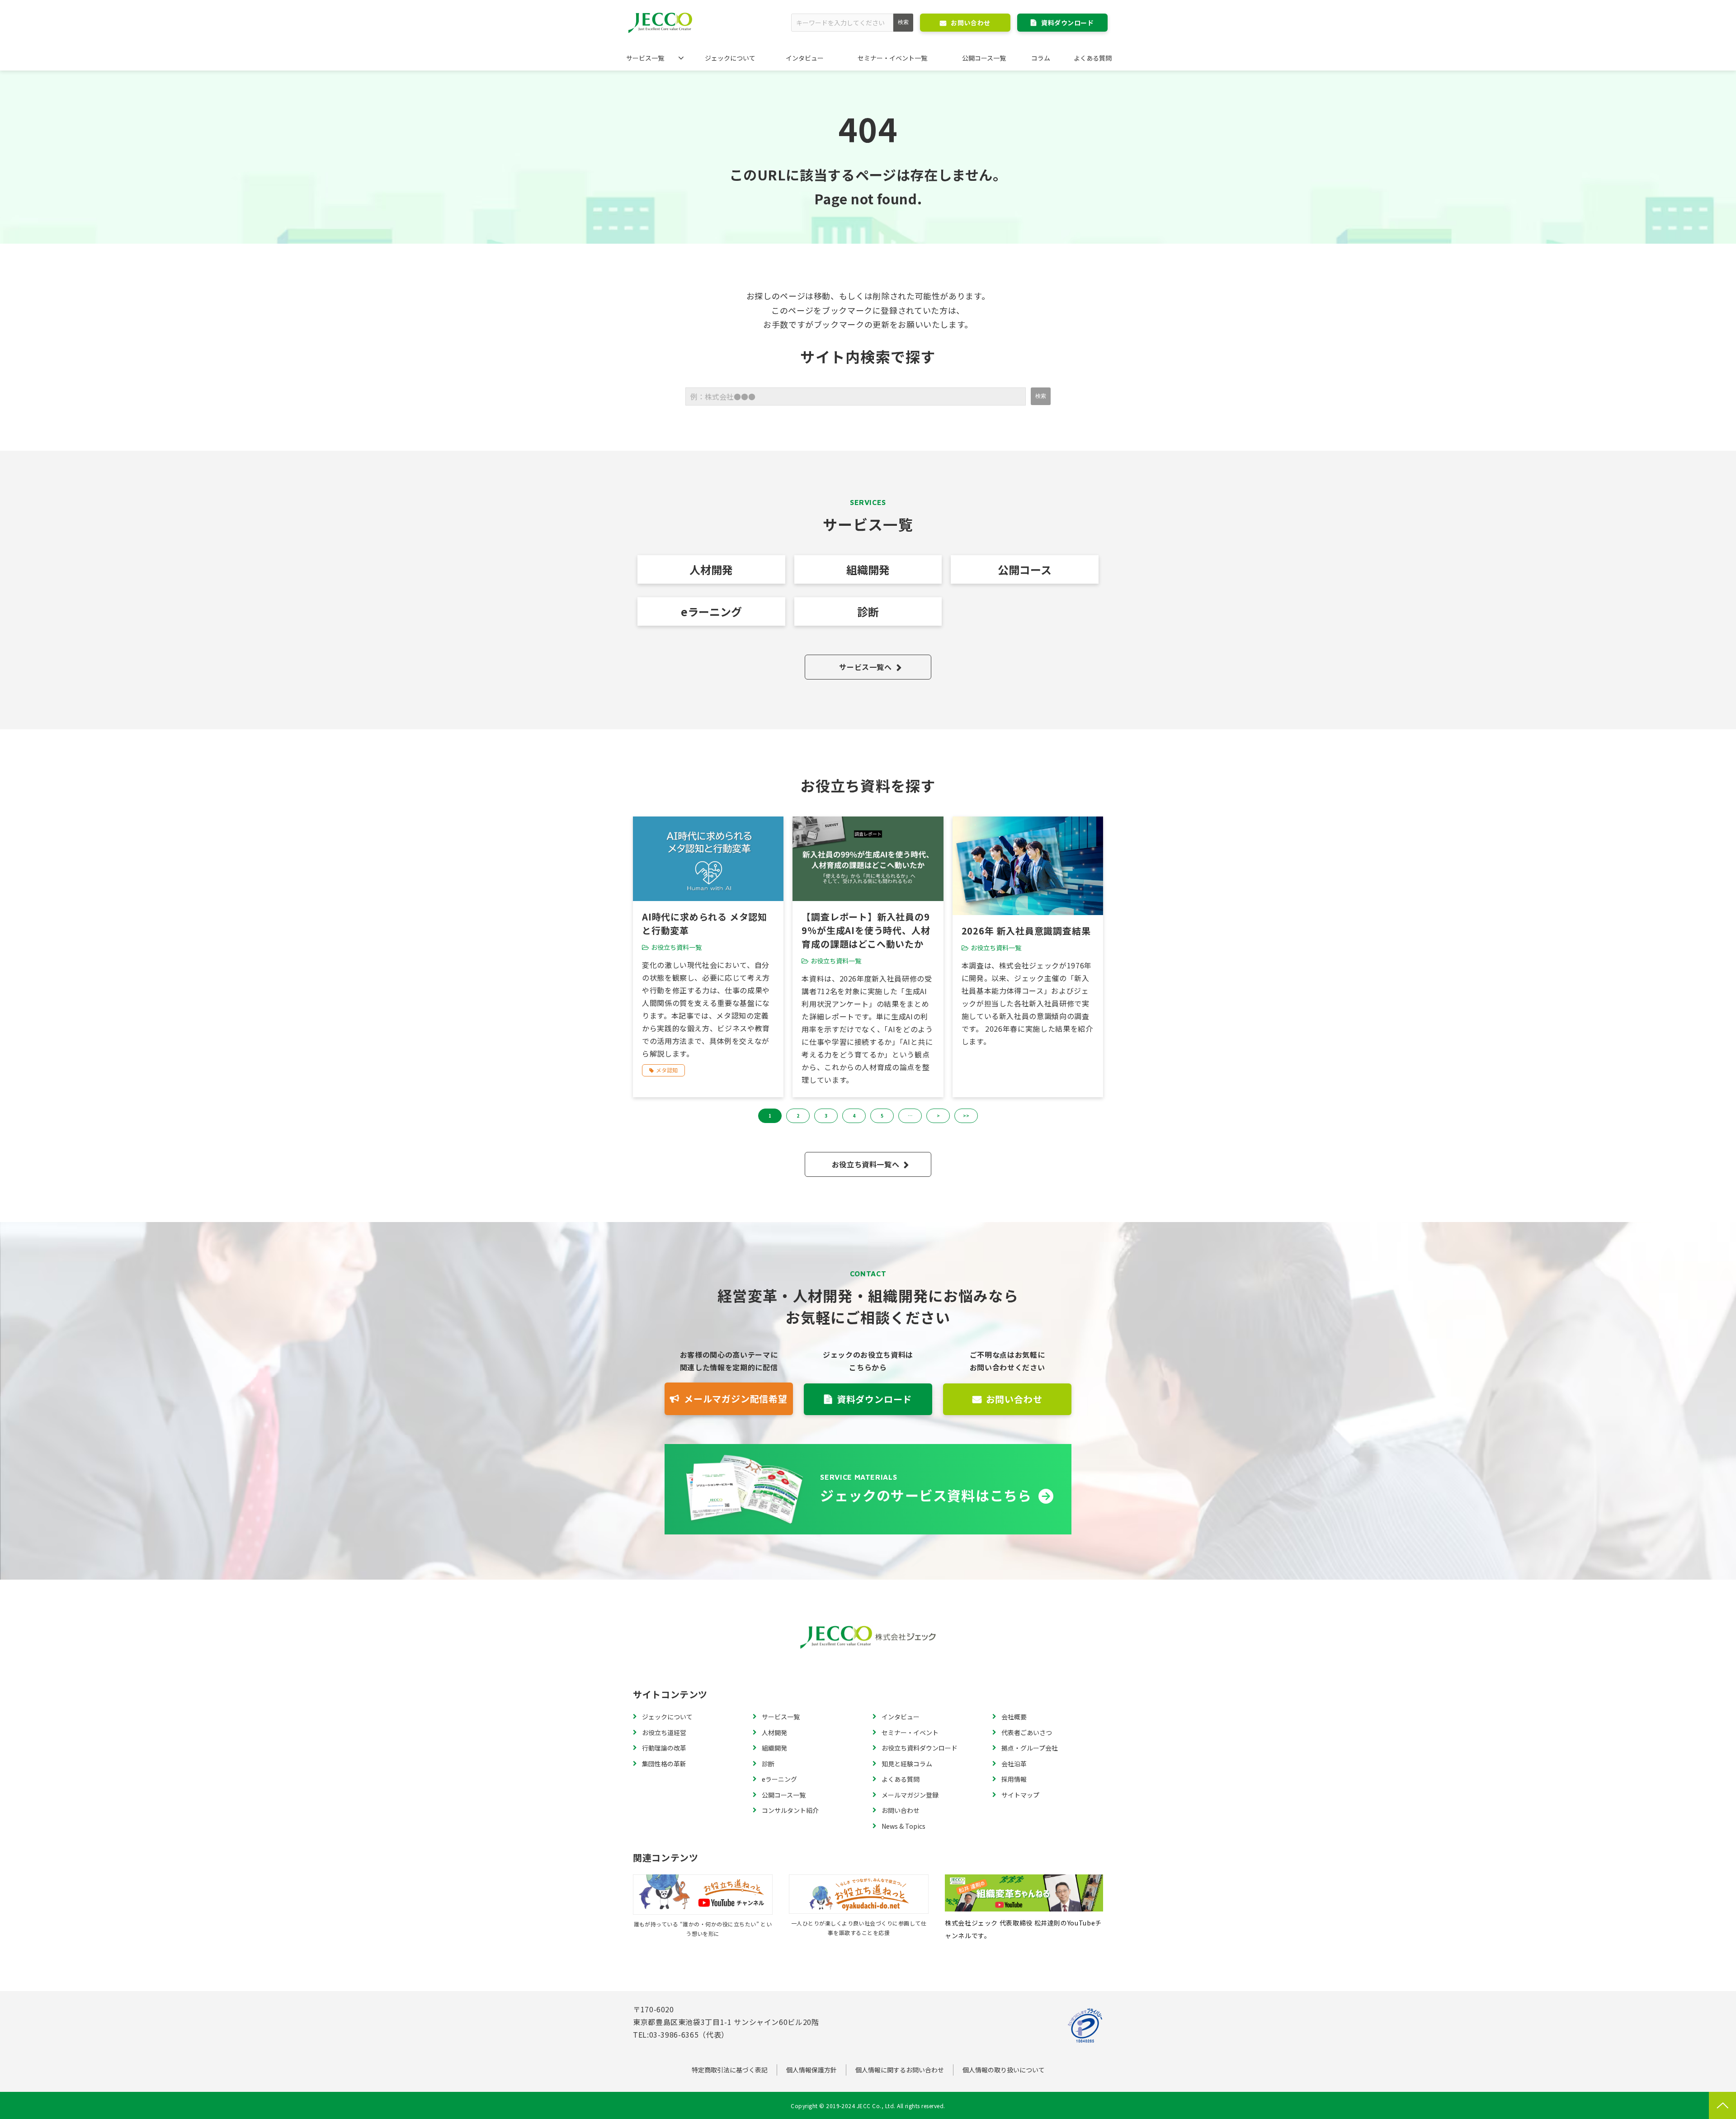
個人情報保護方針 (811, 2070)
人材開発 (711, 569)
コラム (1041, 58)
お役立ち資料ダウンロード (920, 1748)
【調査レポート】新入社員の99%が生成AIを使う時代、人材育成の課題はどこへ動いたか (866, 930)
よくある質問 (1093, 58)
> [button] (938, 1116)
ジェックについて (730, 58)
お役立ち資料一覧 (676, 947)
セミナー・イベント (910, 1732)
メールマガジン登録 (910, 1795)
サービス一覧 (645, 58)
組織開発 (868, 569)
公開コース (1025, 569)
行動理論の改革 (664, 1748)
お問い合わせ (970, 23)
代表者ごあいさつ (1027, 1732)
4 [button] (854, 1116)
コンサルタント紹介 (790, 1810)
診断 (868, 611)
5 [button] (882, 1116)
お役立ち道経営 (664, 1732)
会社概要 (1014, 1717)
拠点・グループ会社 (1030, 1748)
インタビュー (805, 58)
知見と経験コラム (907, 1764)
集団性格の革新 (664, 1764)
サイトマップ (1020, 1795)
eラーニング (711, 611)
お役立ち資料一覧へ (866, 1164)
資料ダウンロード (1067, 23)
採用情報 (1014, 1779)
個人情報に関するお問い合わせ (900, 2070)
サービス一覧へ (865, 667)
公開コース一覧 (984, 58)
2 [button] (798, 1116)
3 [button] (826, 1116)
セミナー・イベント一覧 (892, 58)
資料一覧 (868, 1489)
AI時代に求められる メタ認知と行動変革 (705, 923)
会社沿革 (1014, 1764)
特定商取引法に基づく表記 (730, 2070)
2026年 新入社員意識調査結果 (1026, 931)
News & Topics (903, 1826)
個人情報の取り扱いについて (1004, 2070)
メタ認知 (667, 1070)
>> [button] (966, 1116)
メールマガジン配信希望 (736, 1399)
